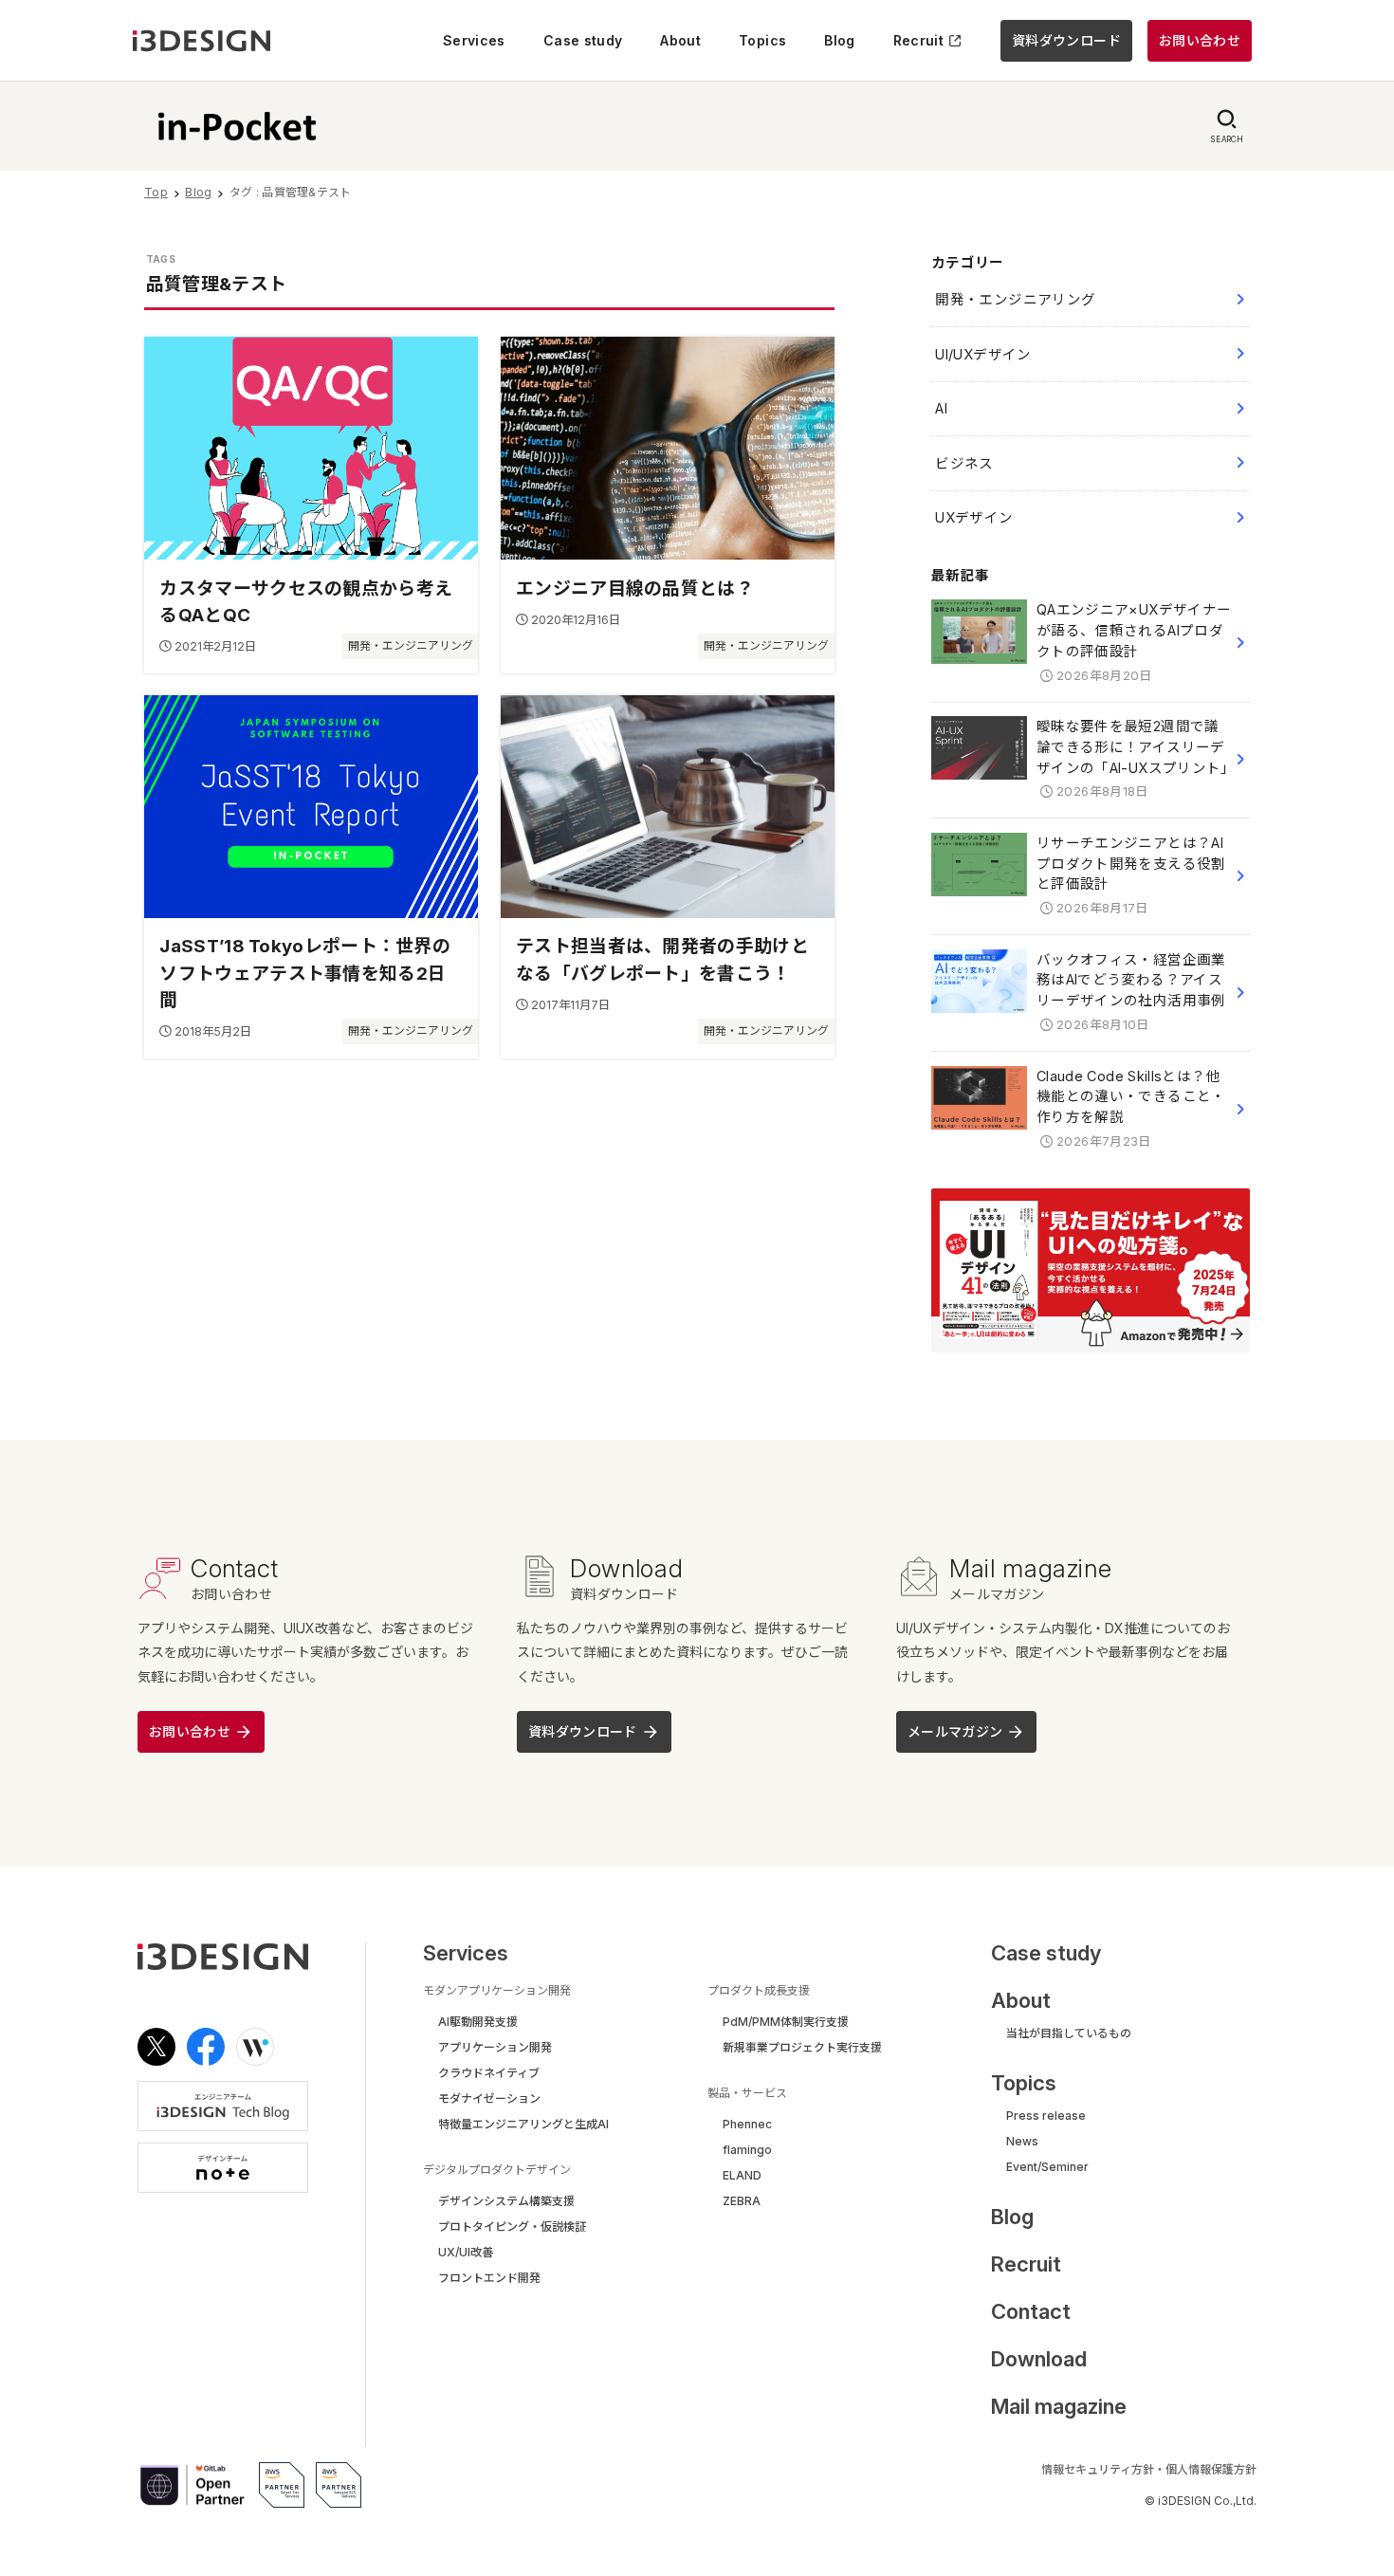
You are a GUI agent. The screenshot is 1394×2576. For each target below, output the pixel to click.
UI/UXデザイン (983, 354)
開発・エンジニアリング (1015, 299)
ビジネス (964, 463)
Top (156, 192)
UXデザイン (974, 517)
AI (941, 408)
